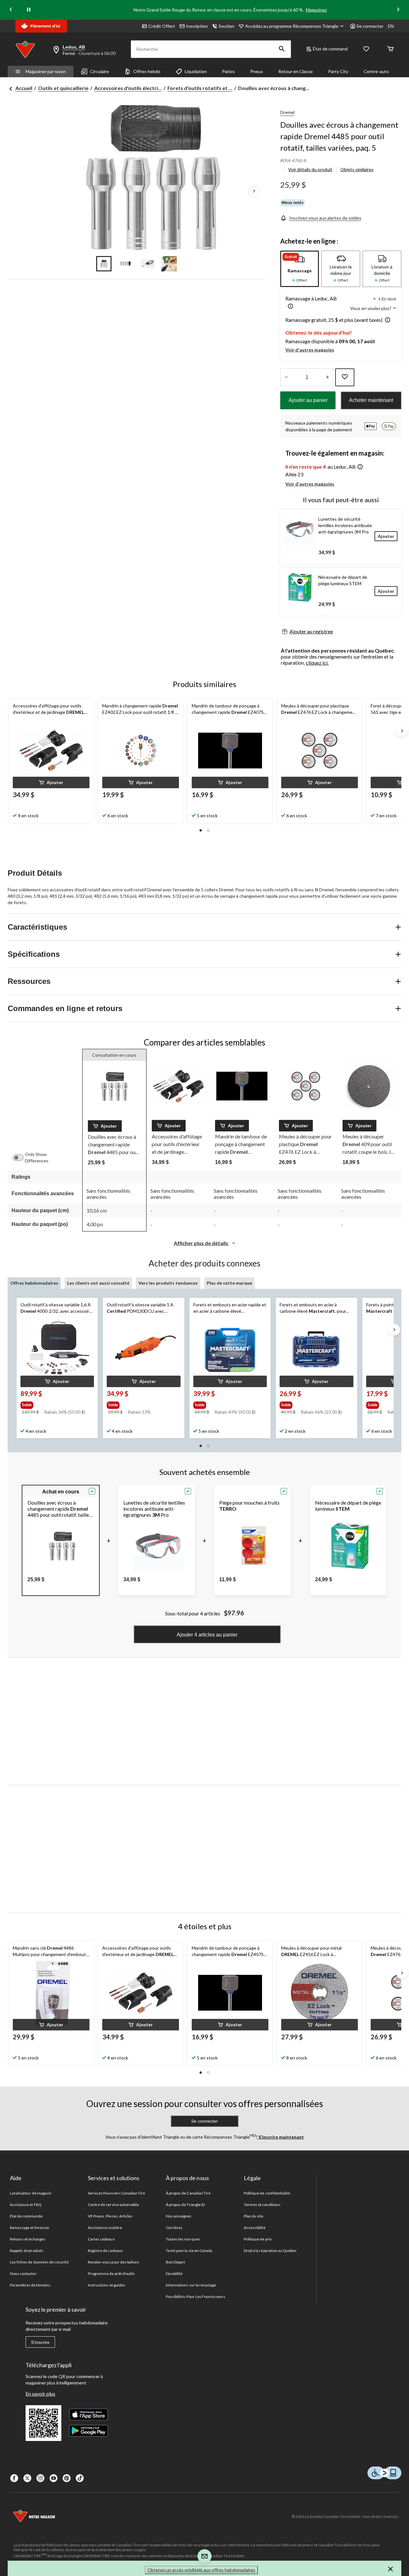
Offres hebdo (147, 71)
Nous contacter (23, 2274)
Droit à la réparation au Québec (270, 2251)
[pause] (29, 10)
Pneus (257, 71)
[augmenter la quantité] (286, 377)
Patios (228, 71)
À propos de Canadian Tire (188, 2193)
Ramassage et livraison (30, 2228)
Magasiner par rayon (46, 71)
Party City (338, 71)
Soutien (226, 26)
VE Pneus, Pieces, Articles (110, 2216)
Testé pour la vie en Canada (189, 2251)
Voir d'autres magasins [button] (310, 350)
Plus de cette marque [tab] (229, 1283)
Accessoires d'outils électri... (128, 88)
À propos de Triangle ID (185, 2205)
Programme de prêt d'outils (111, 2274)
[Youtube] (54, 2478)
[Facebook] (14, 2478)
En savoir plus (40, 2394)
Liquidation (196, 71)
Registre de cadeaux (105, 2251)
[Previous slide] (11, 10)
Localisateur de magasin (31, 2193)
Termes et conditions (262, 2205)
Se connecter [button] (370, 26)
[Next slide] (398, 10)
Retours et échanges (28, 2239)
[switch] (21, 1158)
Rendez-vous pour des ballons (114, 2262)
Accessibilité (255, 2228)
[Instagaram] (40, 2478)
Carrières (174, 2228)
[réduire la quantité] (327, 377)
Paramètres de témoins (30, 2285)
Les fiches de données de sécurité (39, 2262)
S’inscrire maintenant (281, 2137)
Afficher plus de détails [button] (201, 1243)
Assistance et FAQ (26, 2205)
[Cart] (390, 49)
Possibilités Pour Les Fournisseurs (196, 2296)
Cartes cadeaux (101, 2239)
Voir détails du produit (310, 169)
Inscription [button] (197, 26)
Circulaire (100, 71)
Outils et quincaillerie (63, 88)
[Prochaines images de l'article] (254, 191)
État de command (330, 49)
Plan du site (254, 2216)
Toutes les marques (183, 2239)
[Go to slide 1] (104, 264)
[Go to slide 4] (169, 264)
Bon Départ (175, 2262)
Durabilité (174, 2274)
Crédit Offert (162, 26)
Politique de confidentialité (267, 2193)
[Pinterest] (67, 2478)
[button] (282, 49)
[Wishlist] (366, 49)
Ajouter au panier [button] (308, 400)
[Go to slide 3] (147, 264)
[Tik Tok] (80, 2478)
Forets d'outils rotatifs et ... (200, 88)
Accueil (24, 88)
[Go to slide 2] (126, 264)
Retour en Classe (296, 71)
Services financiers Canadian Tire (116, 2193)
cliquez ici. (317, 663)
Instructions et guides (107, 2285)
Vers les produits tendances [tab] (168, 1283)
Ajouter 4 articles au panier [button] (207, 1635)
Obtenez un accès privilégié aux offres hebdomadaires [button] (201, 2570)
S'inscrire (40, 2342)
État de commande (26, 2216)
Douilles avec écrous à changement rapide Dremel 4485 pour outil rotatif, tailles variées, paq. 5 (339, 136)
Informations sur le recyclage (191, 2285)
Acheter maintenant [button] (371, 400)
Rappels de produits (27, 2251)
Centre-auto (376, 71)
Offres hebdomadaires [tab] (34, 1283)
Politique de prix (258, 2239)
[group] (57, 1404)
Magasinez (316, 10)
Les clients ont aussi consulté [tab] (98, 1283)
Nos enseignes (179, 2216)
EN (391, 26)
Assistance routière (105, 2228)
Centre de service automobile (113, 2205)
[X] (27, 2478)
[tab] (300, 269)
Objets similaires (357, 169)
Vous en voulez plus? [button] (371, 308)
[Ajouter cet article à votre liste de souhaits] (345, 377)
